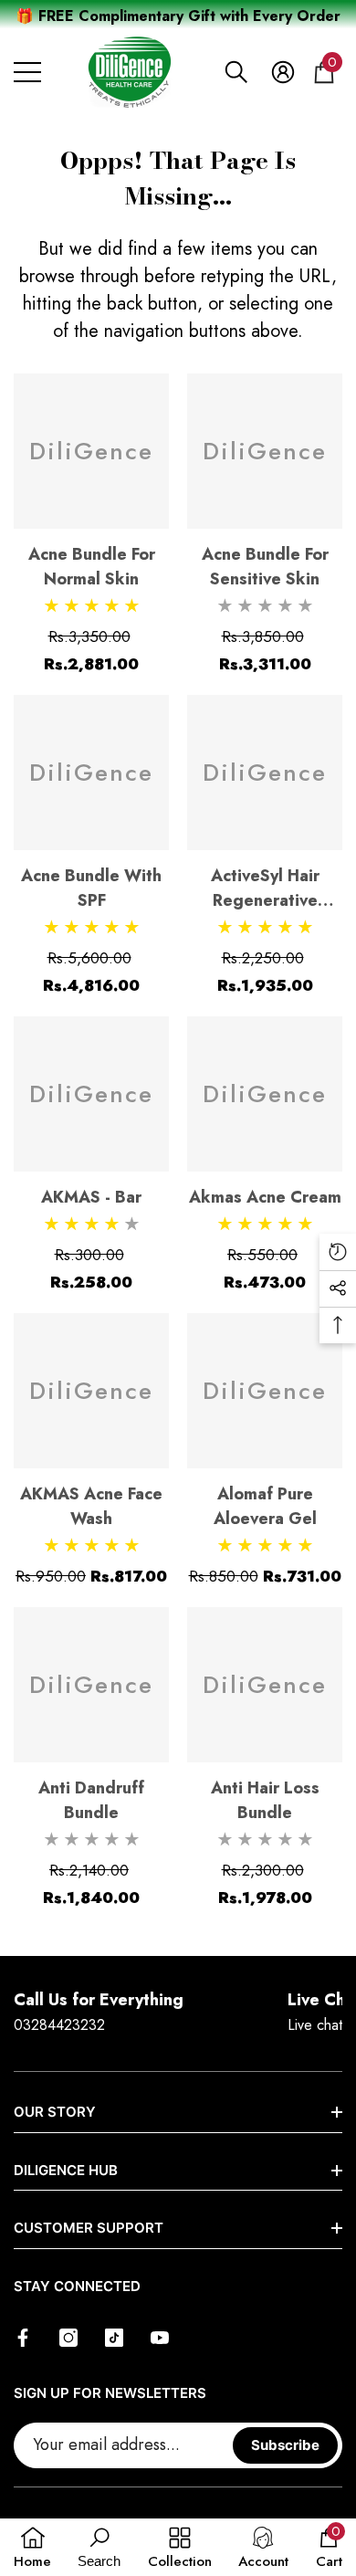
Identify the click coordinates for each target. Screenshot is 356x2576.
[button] (236, 72)
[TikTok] (114, 2338)
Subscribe (285, 2445)
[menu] (27, 72)
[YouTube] (160, 2338)
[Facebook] (23, 2338)
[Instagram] (68, 2338)
